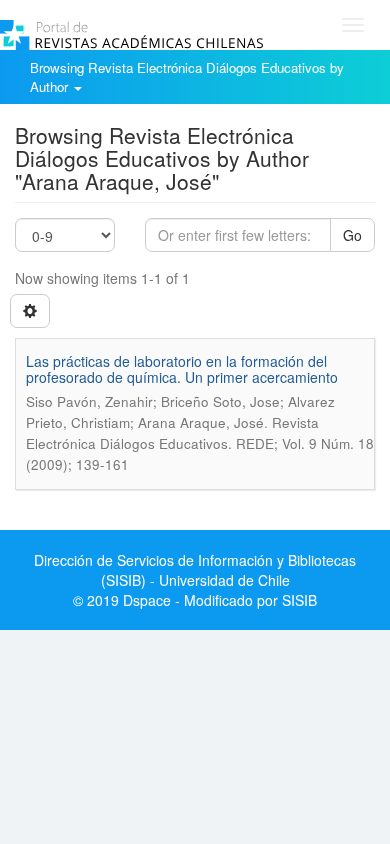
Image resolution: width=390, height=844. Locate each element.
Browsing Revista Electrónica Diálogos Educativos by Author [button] (187, 77)
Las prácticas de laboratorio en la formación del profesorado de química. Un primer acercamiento (182, 368)
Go (352, 235)
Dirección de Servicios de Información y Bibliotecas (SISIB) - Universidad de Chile (195, 570)
